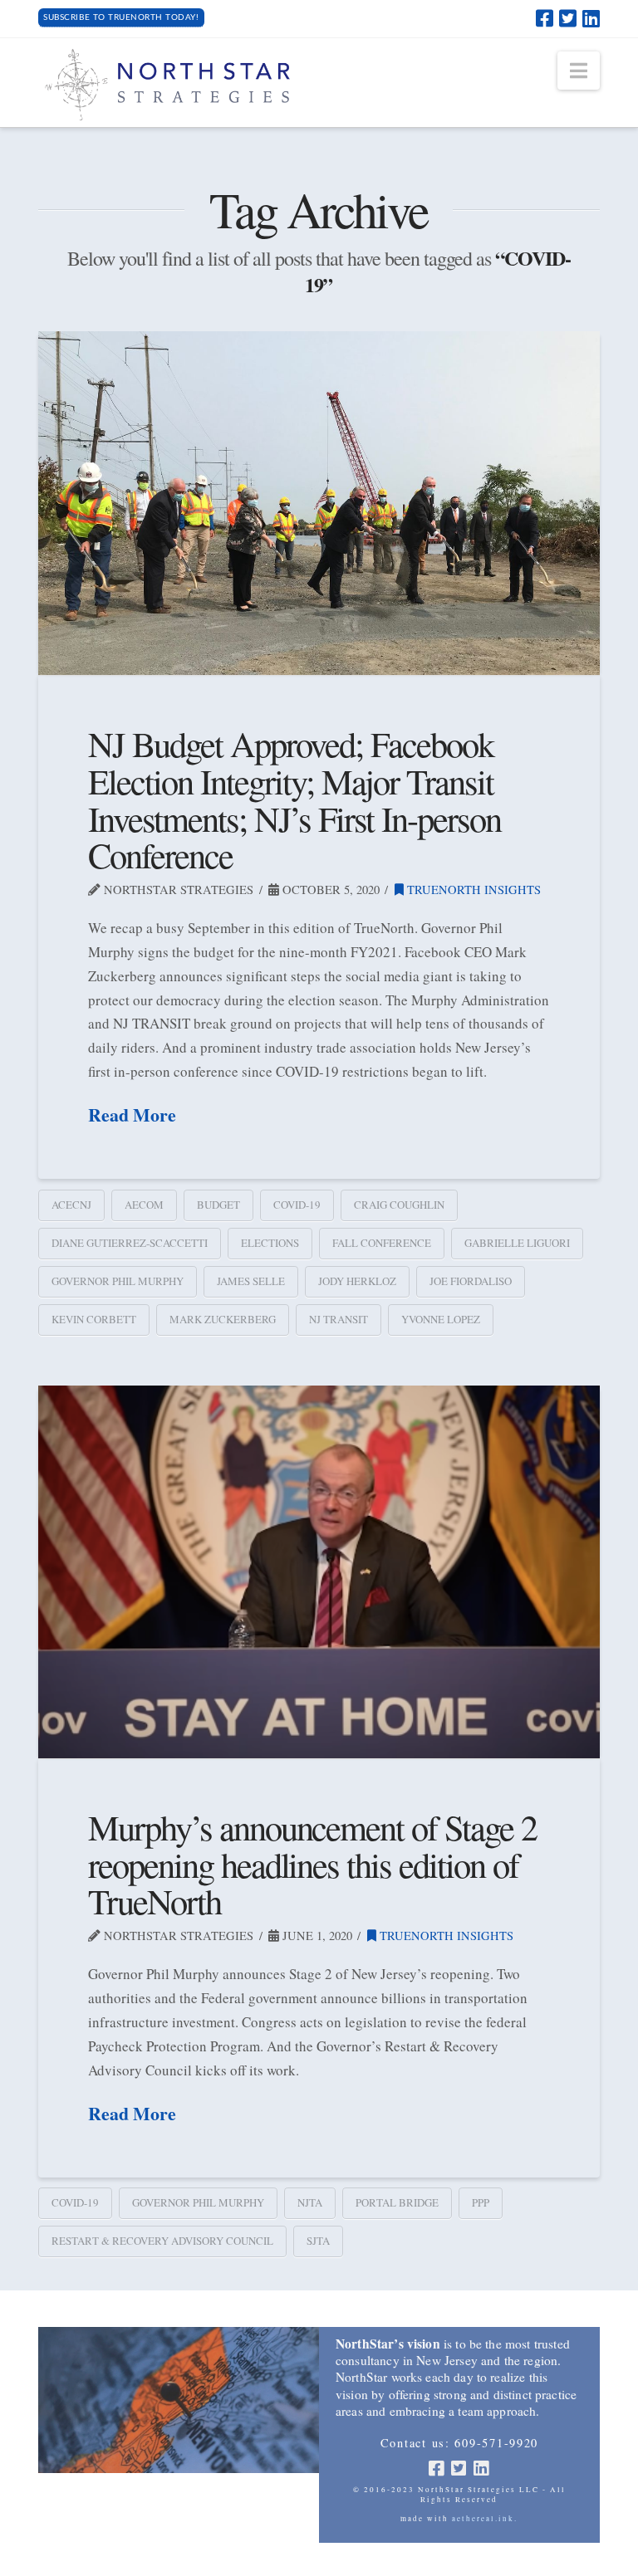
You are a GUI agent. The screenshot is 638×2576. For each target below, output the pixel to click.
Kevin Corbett (94, 1319)
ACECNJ (71, 1205)
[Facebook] (545, 18)
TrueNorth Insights (472, 890)
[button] (579, 71)
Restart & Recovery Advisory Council (162, 2241)
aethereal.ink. (485, 2519)
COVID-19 (297, 1205)
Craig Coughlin (399, 1205)
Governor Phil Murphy (118, 1281)
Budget (218, 1205)
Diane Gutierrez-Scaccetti (130, 1243)
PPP (481, 2202)
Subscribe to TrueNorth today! (121, 17)
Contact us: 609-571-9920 (459, 2443)
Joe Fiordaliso (471, 1281)
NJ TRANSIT (339, 1319)
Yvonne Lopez (441, 1319)
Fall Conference (382, 1243)
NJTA (310, 2202)
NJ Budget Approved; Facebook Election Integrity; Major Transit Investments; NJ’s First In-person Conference (294, 799)
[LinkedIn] (591, 18)
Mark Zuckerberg (223, 1319)
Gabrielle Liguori (517, 1243)
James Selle (251, 1281)
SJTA (318, 2241)
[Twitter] (568, 18)
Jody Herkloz (357, 1281)
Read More (132, 1115)
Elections (270, 1243)
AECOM (144, 1205)
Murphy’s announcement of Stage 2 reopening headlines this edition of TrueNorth (312, 1864)
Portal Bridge (397, 2202)
